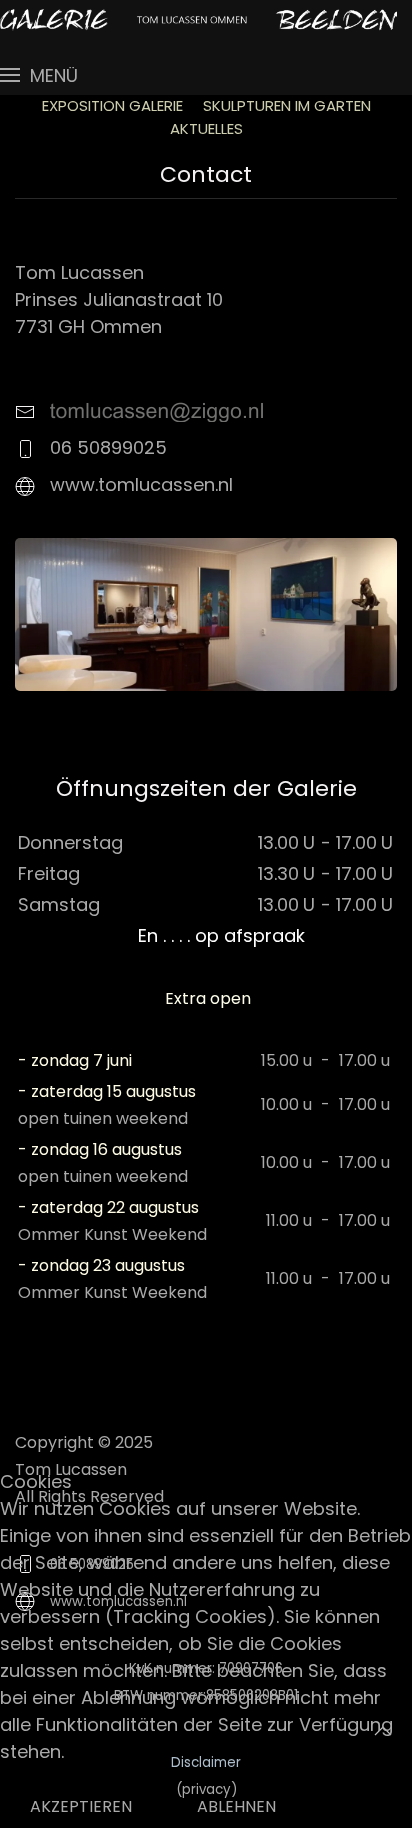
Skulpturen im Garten (287, 105)
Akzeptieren (81, 1806)
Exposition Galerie (112, 105)
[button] (39, 75)
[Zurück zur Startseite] (198, 20)
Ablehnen (236, 1806)
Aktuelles (206, 128)
